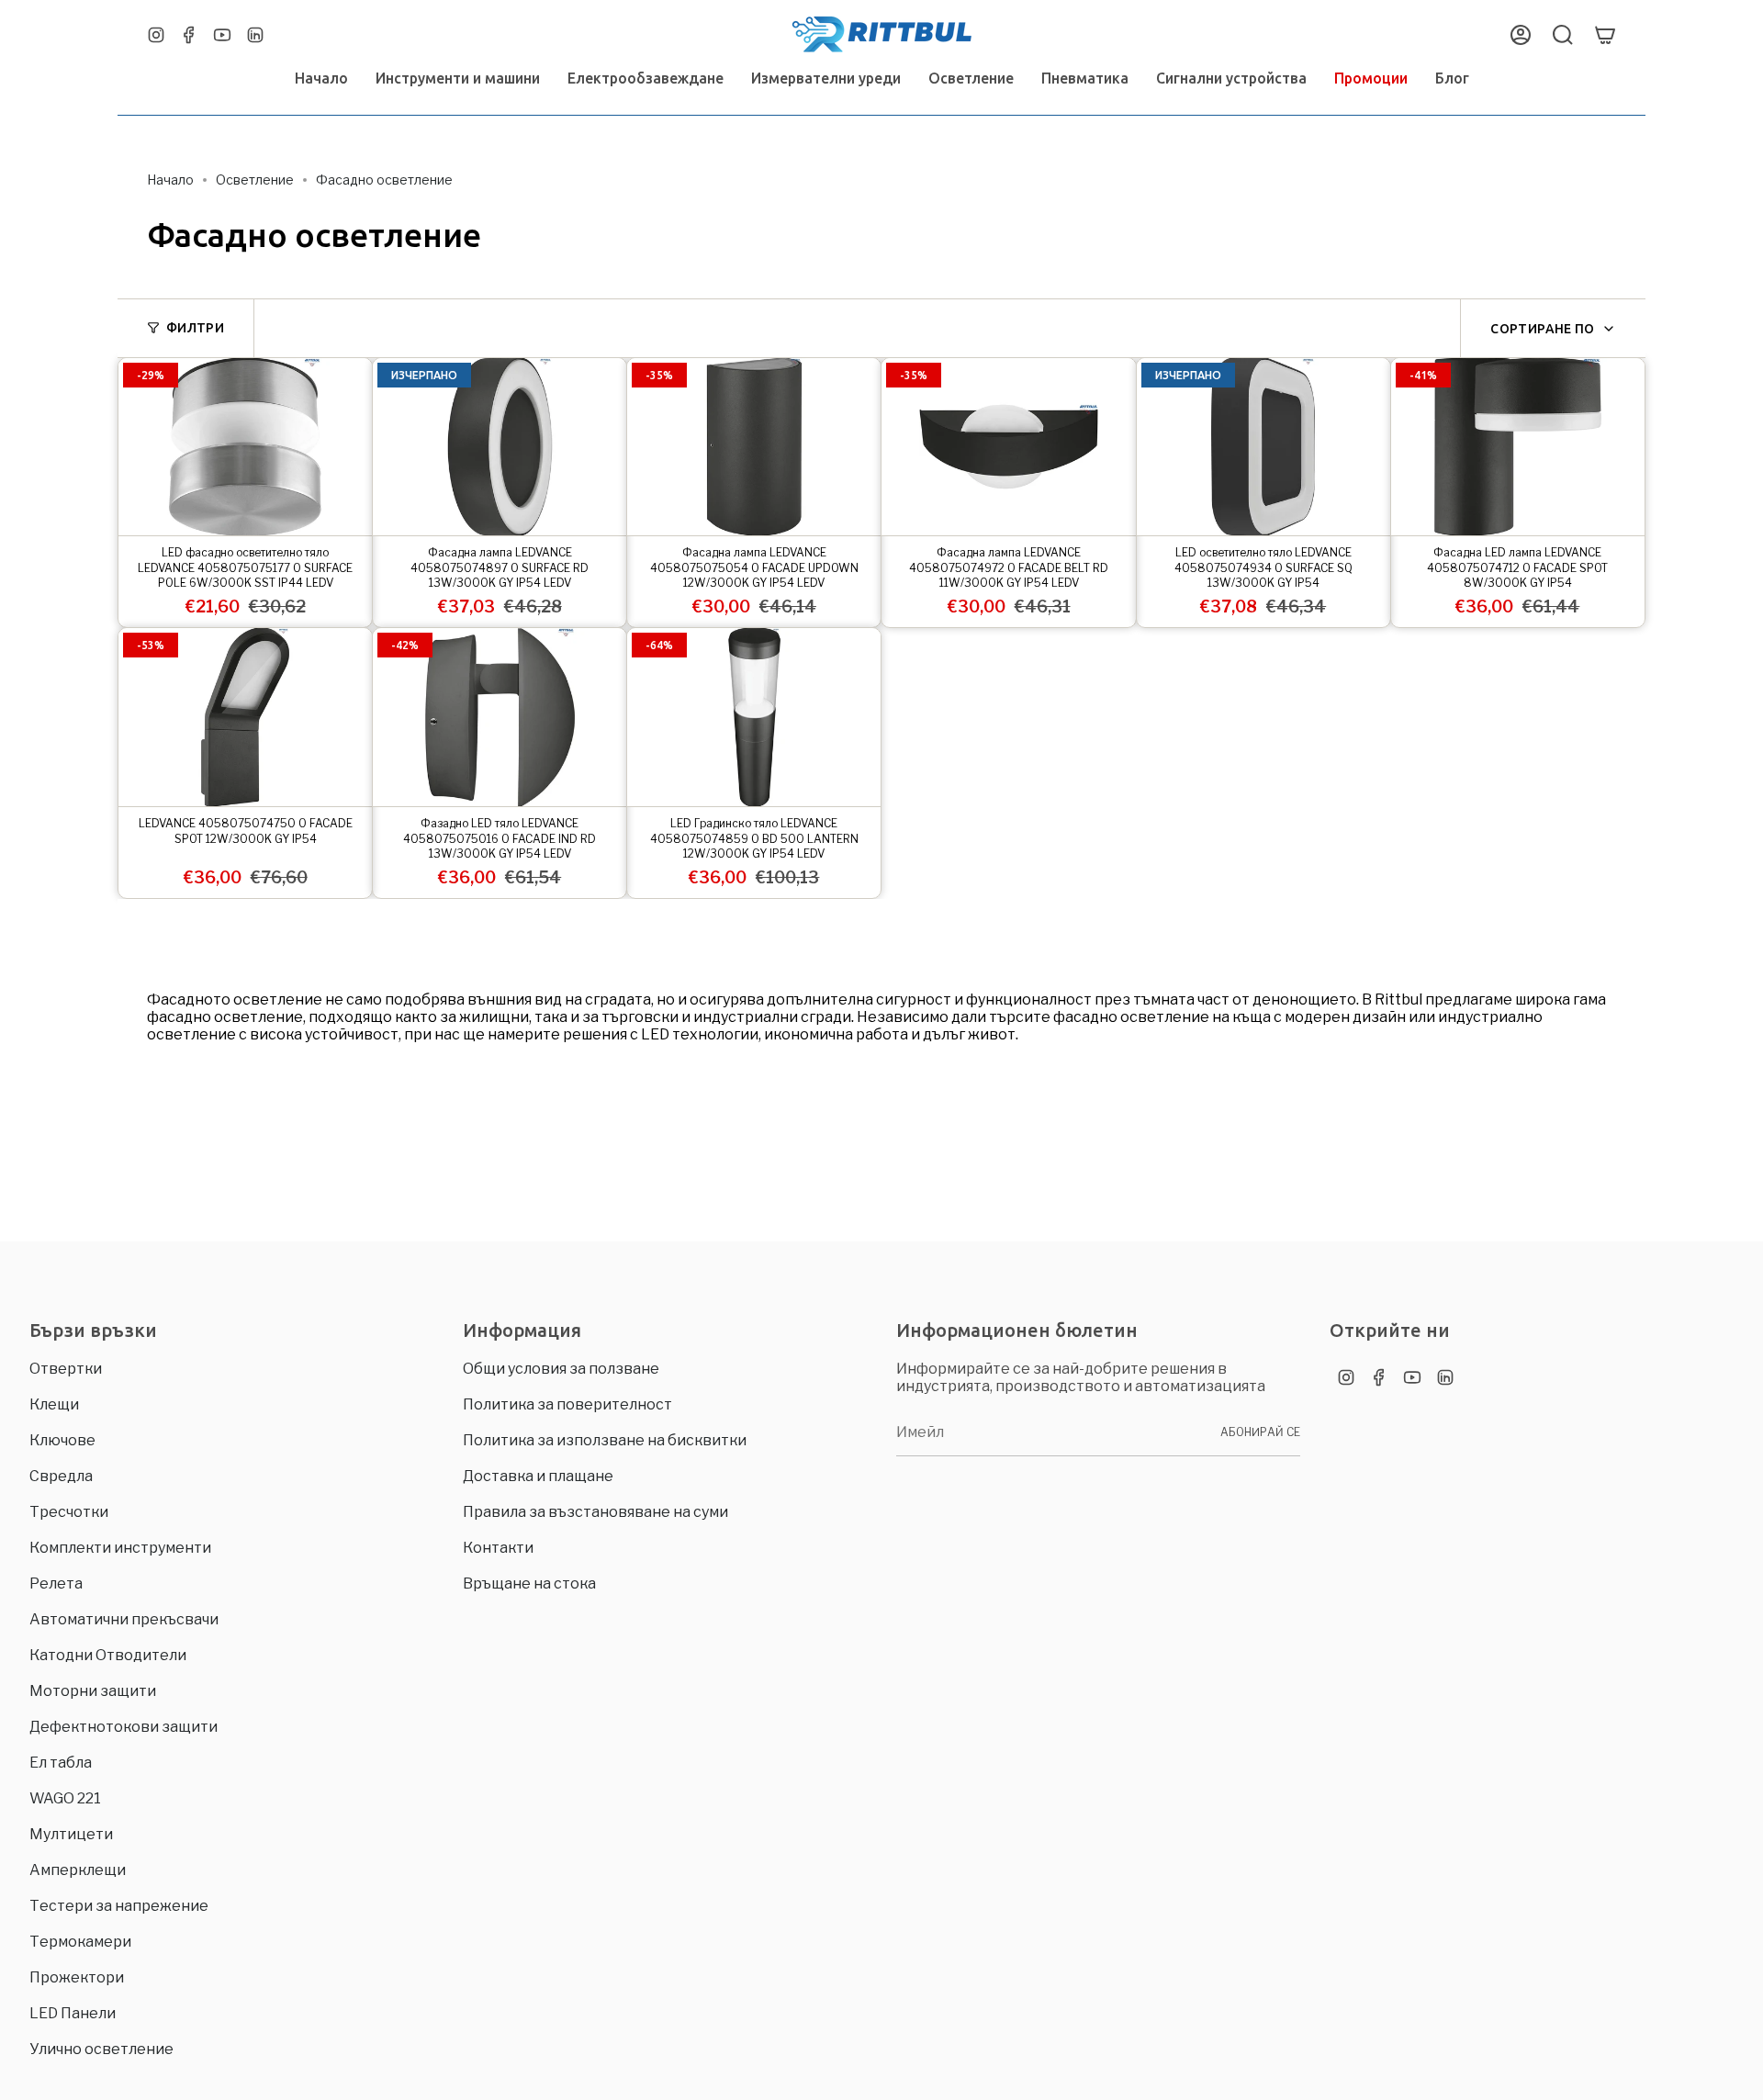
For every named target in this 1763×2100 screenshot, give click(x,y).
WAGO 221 (65, 1798)
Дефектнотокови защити (124, 1727)
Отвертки (66, 1369)
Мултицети (71, 1834)
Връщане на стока (529, 1583)
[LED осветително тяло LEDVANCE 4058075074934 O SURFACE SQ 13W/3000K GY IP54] (1263, 447)
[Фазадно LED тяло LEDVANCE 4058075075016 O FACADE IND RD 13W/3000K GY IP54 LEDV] (500, 717)
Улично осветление (101, 2049)
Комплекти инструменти (120, 1548)
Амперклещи (78, 1870)
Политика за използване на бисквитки (605, 1440)
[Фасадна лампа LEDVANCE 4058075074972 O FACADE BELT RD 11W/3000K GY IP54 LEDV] (1008, 447)
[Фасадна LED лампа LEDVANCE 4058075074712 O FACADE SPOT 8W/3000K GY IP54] (1518, 447)
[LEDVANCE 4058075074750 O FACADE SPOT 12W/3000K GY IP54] (245, 717)
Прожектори (77, 1977)
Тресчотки (69, 1512)
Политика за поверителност (567, 1404)
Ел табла (61, 1763)
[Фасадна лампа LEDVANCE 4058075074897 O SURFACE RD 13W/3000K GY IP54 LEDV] (500, 447)
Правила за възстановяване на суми (595, 1512)
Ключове (62, 1440)
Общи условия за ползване (561, 1369)
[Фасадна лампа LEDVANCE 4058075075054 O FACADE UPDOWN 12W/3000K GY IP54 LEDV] (754, 447)
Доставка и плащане (538, 1476)
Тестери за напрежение (119, 1906)
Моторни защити (93, 1691)
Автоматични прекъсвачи (124, 1619)
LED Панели (73, 2013)
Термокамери (80, 1942)
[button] (458, 79)
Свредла (61, 1476)
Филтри (195, 328)
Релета (56, 1583)
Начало (170, 180)
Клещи (54, 1404)
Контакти (498, 1548)
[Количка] (1605, 35)
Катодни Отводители (108, 1655)
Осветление (255, 180)
